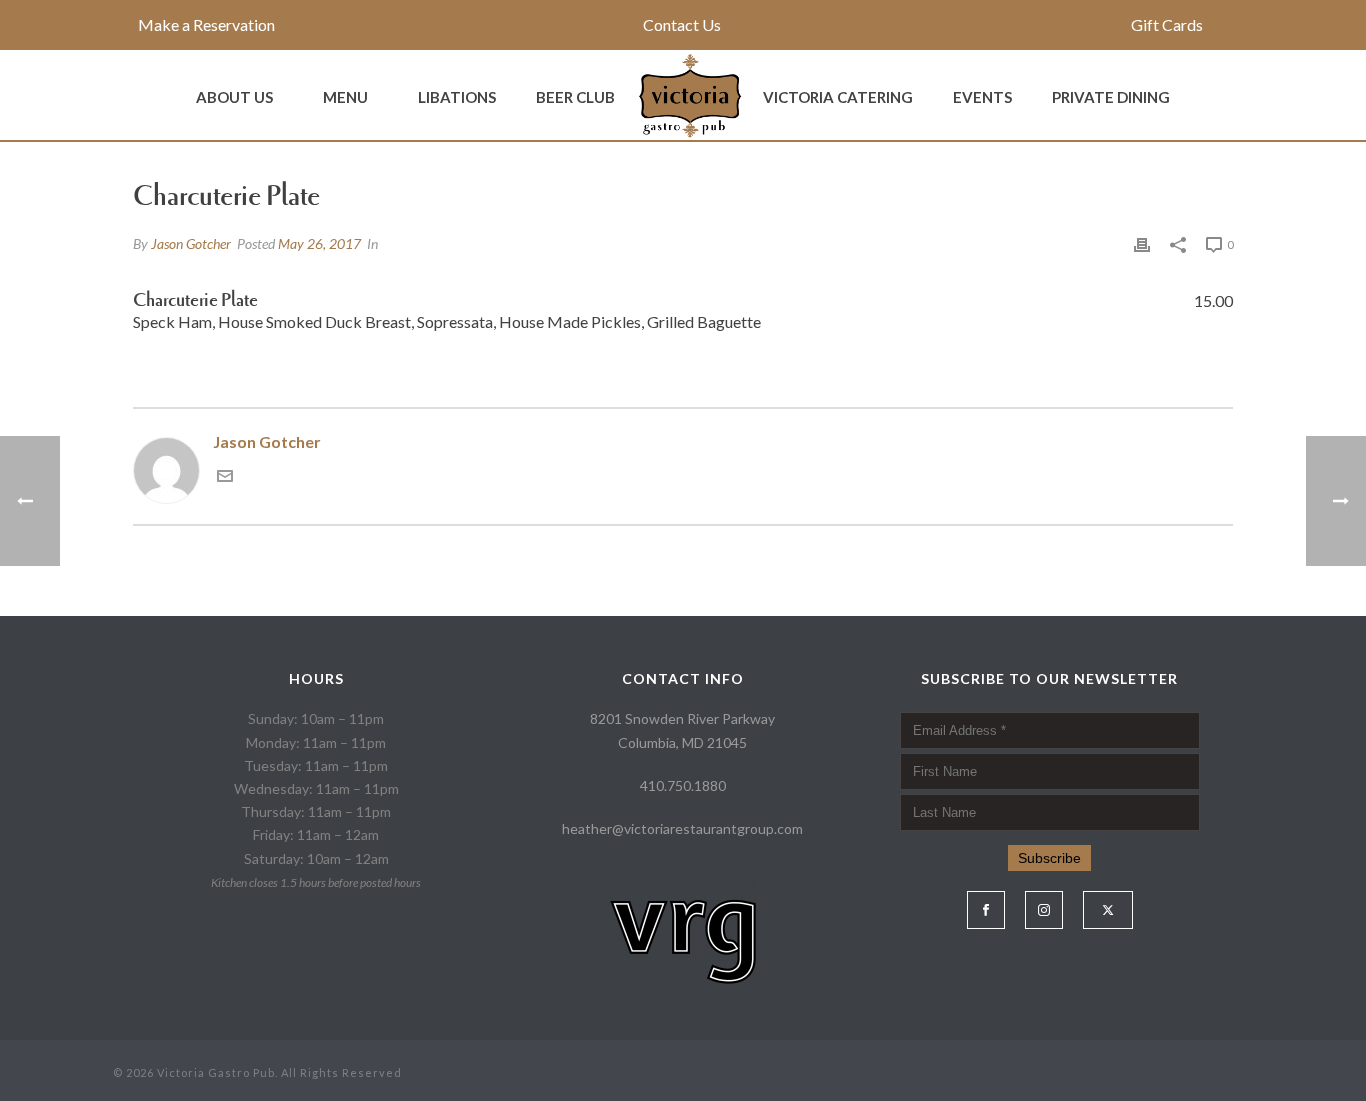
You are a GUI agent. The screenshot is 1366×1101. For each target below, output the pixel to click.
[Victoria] (689, 95)
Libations (457, 97)
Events (982, 97)
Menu (345, 97)
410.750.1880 (683, 785)
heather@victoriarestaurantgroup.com (682, 828)
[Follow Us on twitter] (1108, 910)
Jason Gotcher (191, 243)
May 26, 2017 (319, 243)
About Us (234, 97)
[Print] (1142, 243)
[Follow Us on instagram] (1044, 910)
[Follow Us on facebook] (986, 910)
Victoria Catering (838, 97)
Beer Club (575, 97)
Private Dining (1111, 97)
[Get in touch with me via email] (225, 477)
